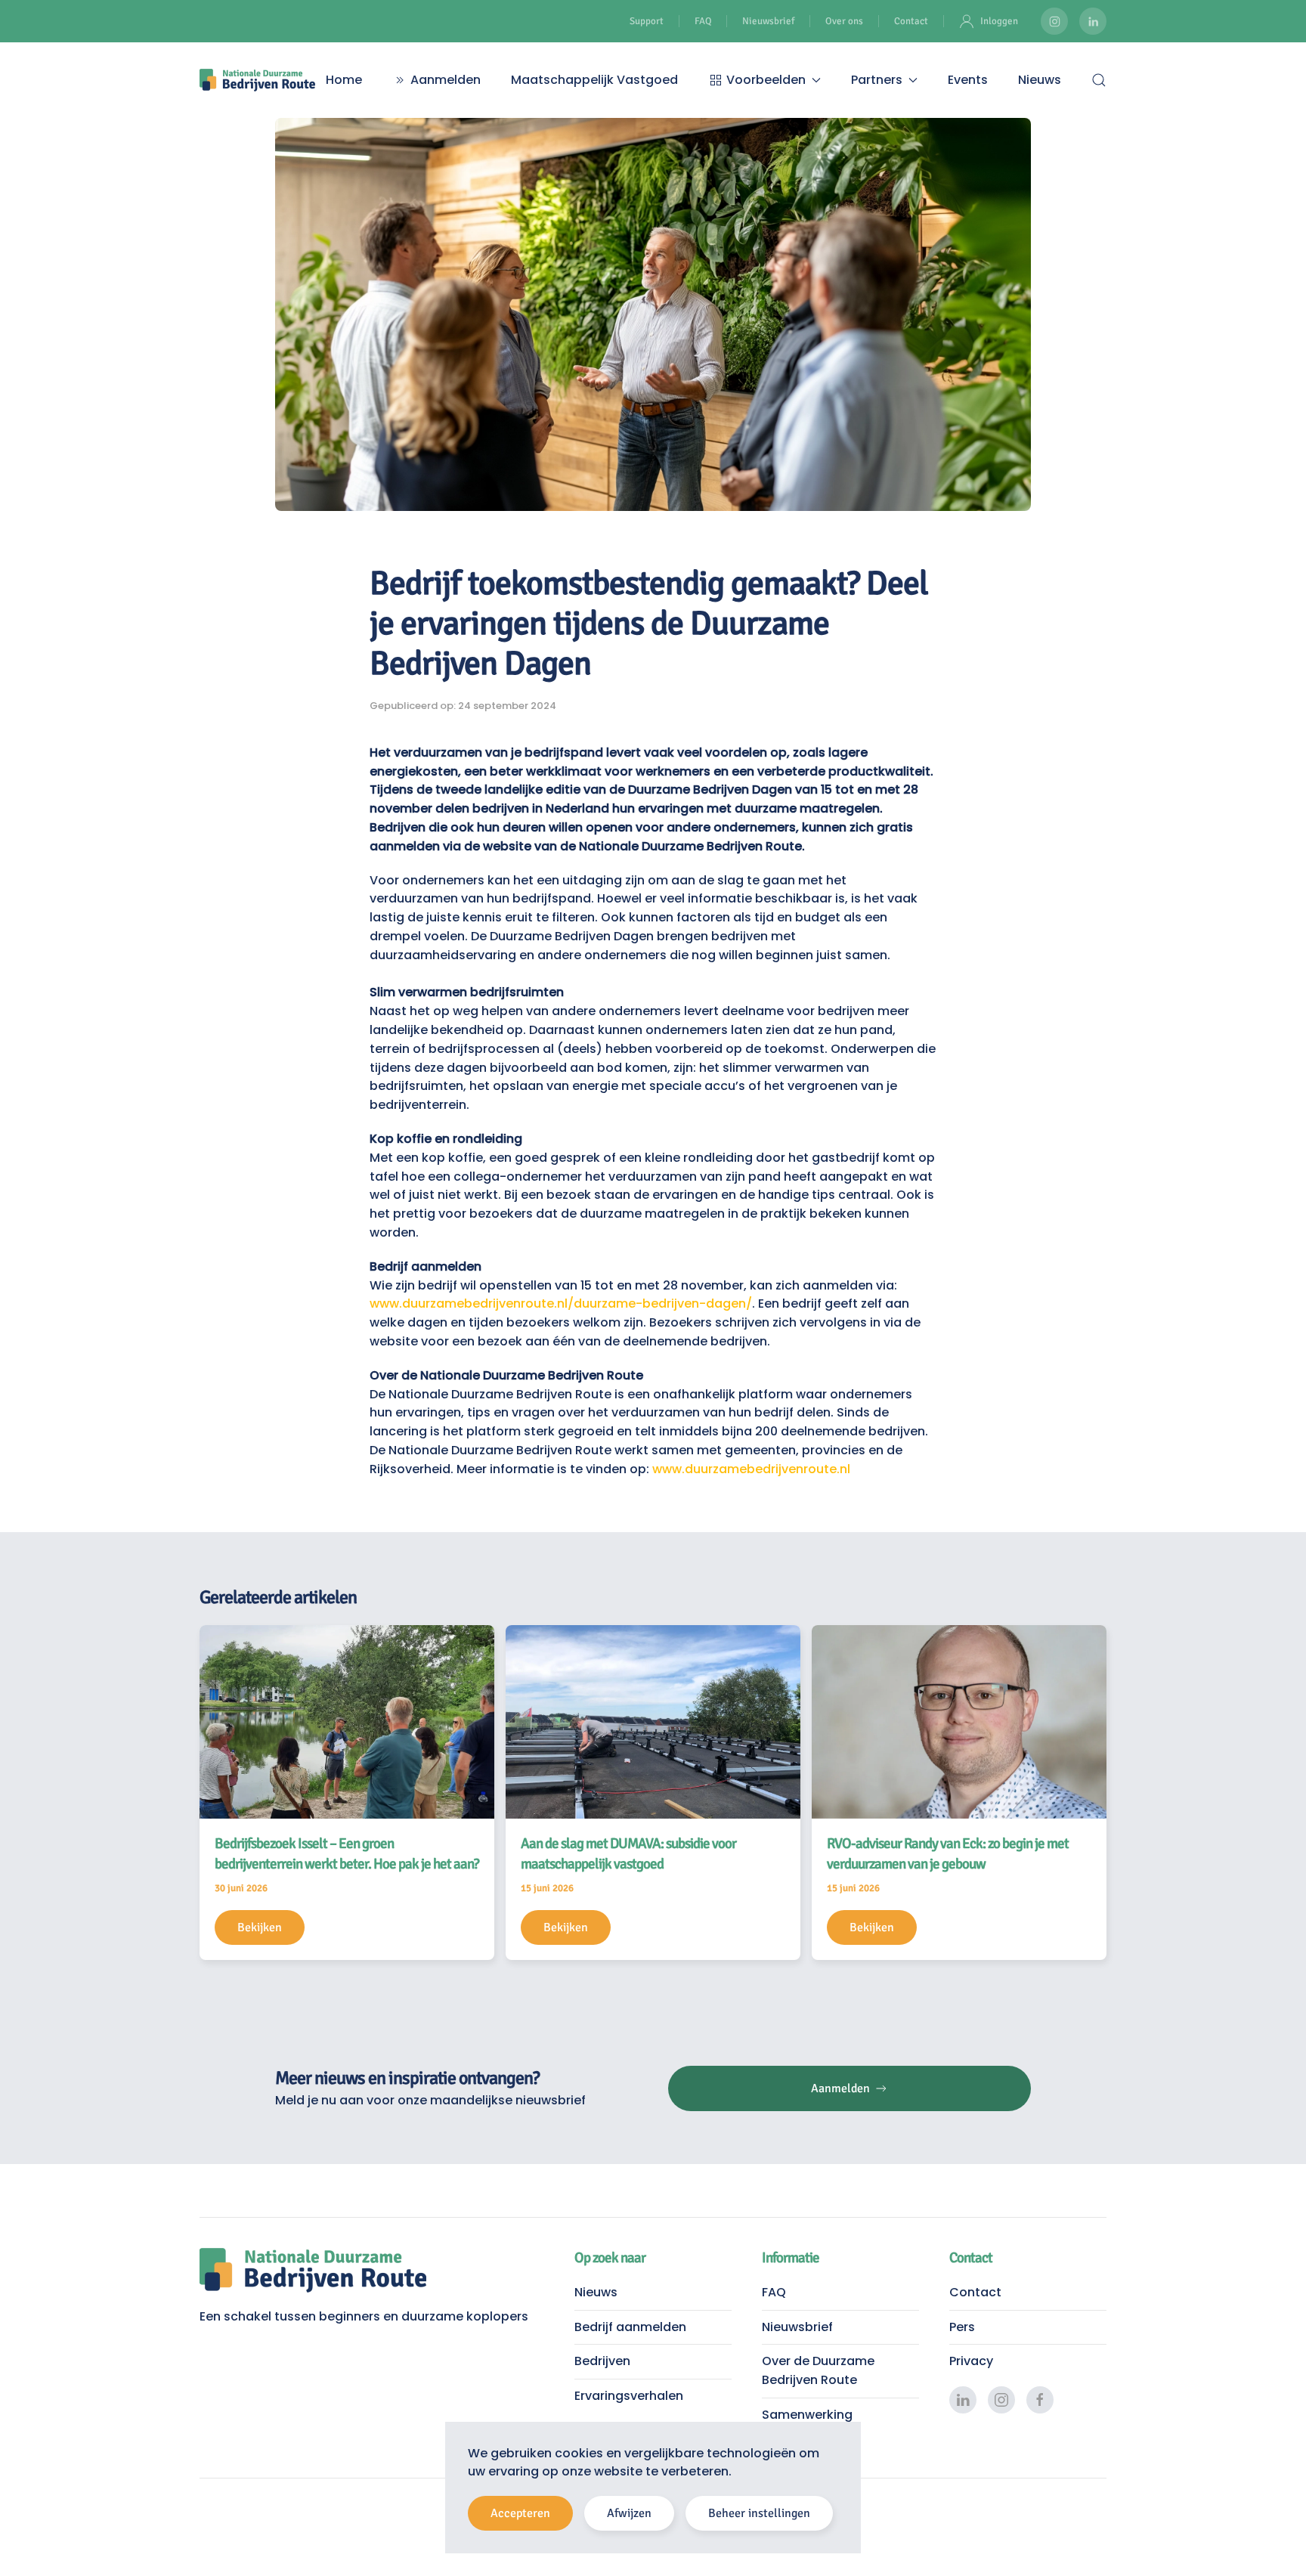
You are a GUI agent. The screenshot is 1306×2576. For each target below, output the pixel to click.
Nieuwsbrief (768, 21)
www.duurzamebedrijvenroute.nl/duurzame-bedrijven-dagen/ (561, 1303)
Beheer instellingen (759, 2513)
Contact (911, 21)
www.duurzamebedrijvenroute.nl (751, 1469)
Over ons (844, 21)
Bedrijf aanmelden (630, 2327)
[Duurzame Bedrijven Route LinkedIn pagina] (1093, 21)
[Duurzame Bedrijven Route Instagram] (1054, 21)
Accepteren (520, 2513)
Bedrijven (602, 2361)
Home (344, 80)
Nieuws (1040, 80)
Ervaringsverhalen (629, 2396)
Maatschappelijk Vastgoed (594, 80)
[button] (1099, 80)
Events (968, 80)
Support (647, 21)
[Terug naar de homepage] (257, 80)
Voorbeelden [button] (766, 80)
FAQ (703, 21)
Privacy (971, 2361)
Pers (962, 2327)
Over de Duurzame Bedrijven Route (818, 2370)
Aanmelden (446, 80)
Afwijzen (629, 2513)
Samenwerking (807, 2415)
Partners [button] (877, 80)
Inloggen (999, 21)
